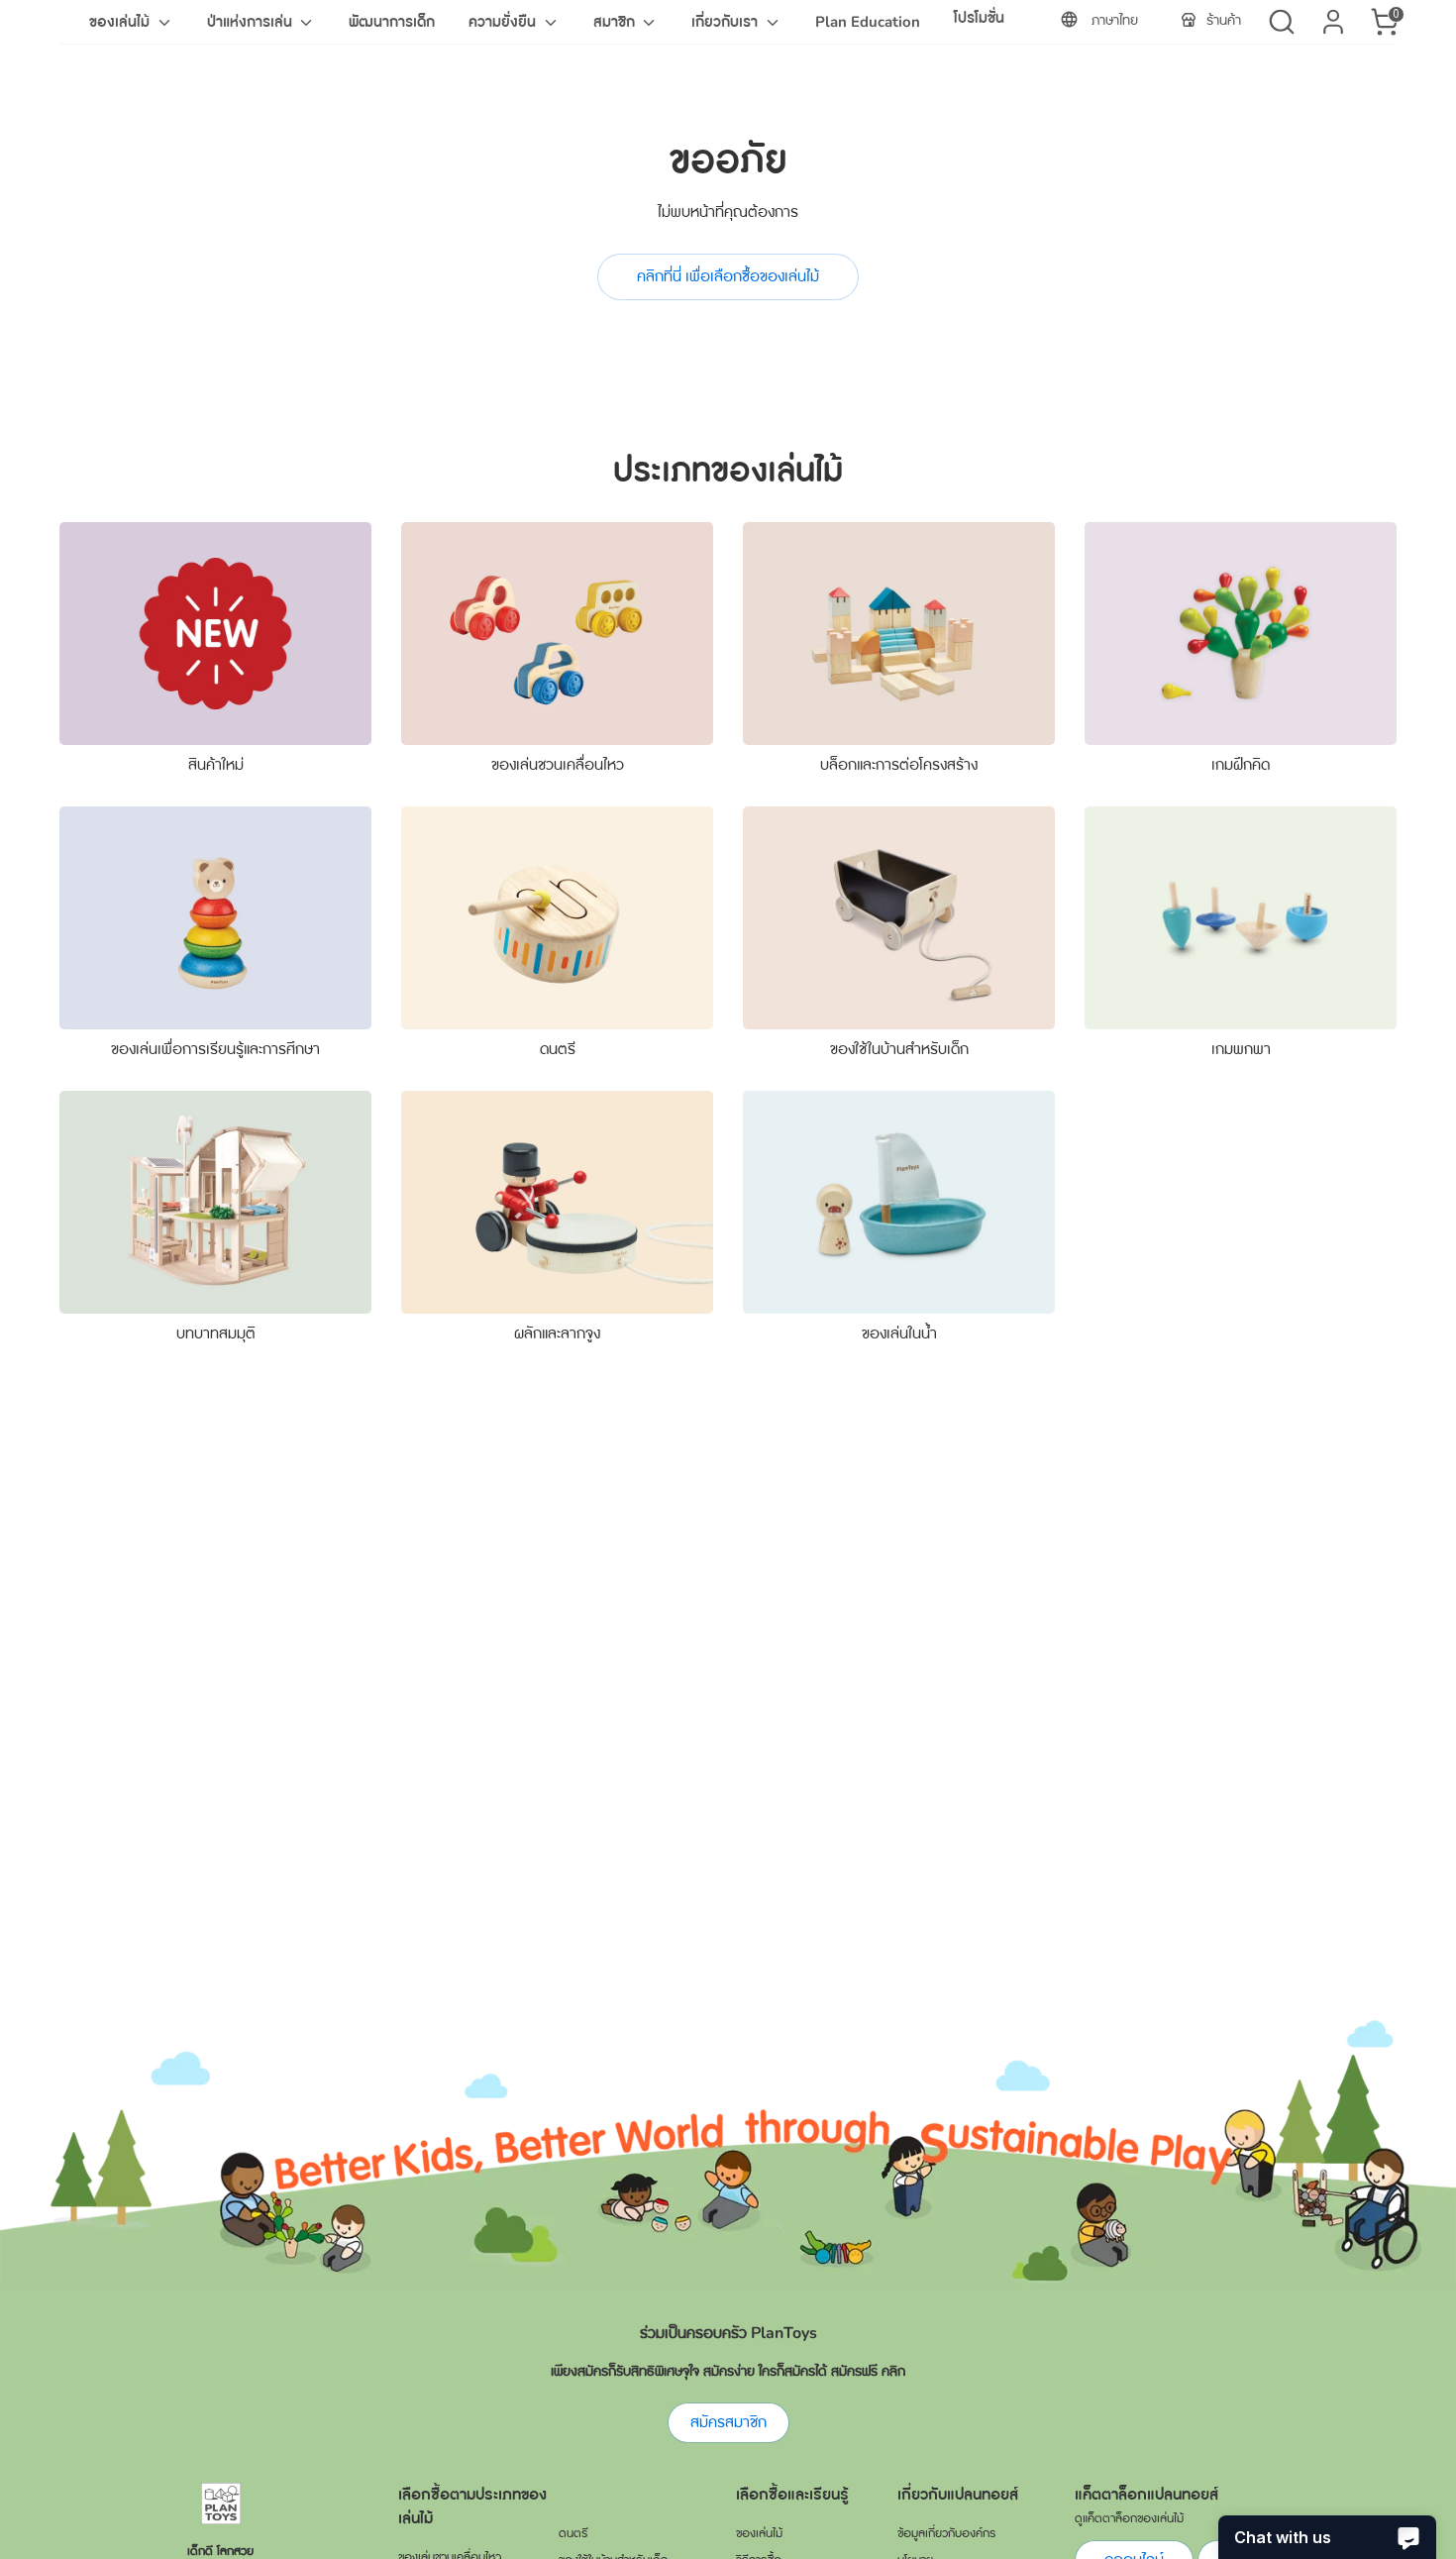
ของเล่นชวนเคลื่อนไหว (558, 765)
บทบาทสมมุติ (216, 1333)
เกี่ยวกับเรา (727, 22)
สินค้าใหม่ (216, 765)
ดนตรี (558, 1049)
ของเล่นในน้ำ (899, 1333)
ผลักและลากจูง (557, 1333)
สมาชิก (616, 22)
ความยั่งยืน (504, 22)
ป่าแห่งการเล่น (252, 22)
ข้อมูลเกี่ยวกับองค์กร (947, 2533)
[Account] (1333, 22)
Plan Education (868, 22)
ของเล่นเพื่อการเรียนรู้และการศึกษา (215, 1049)
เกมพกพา (1241, 1049)
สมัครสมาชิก (728, 2422)
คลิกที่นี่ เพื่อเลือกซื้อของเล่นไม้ (728, 276)
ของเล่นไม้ (121, 22)
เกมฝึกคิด (1241, 765)
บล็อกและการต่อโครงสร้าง (899, 765)
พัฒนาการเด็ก (392, 22)
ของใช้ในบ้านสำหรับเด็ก (899, 1049)
